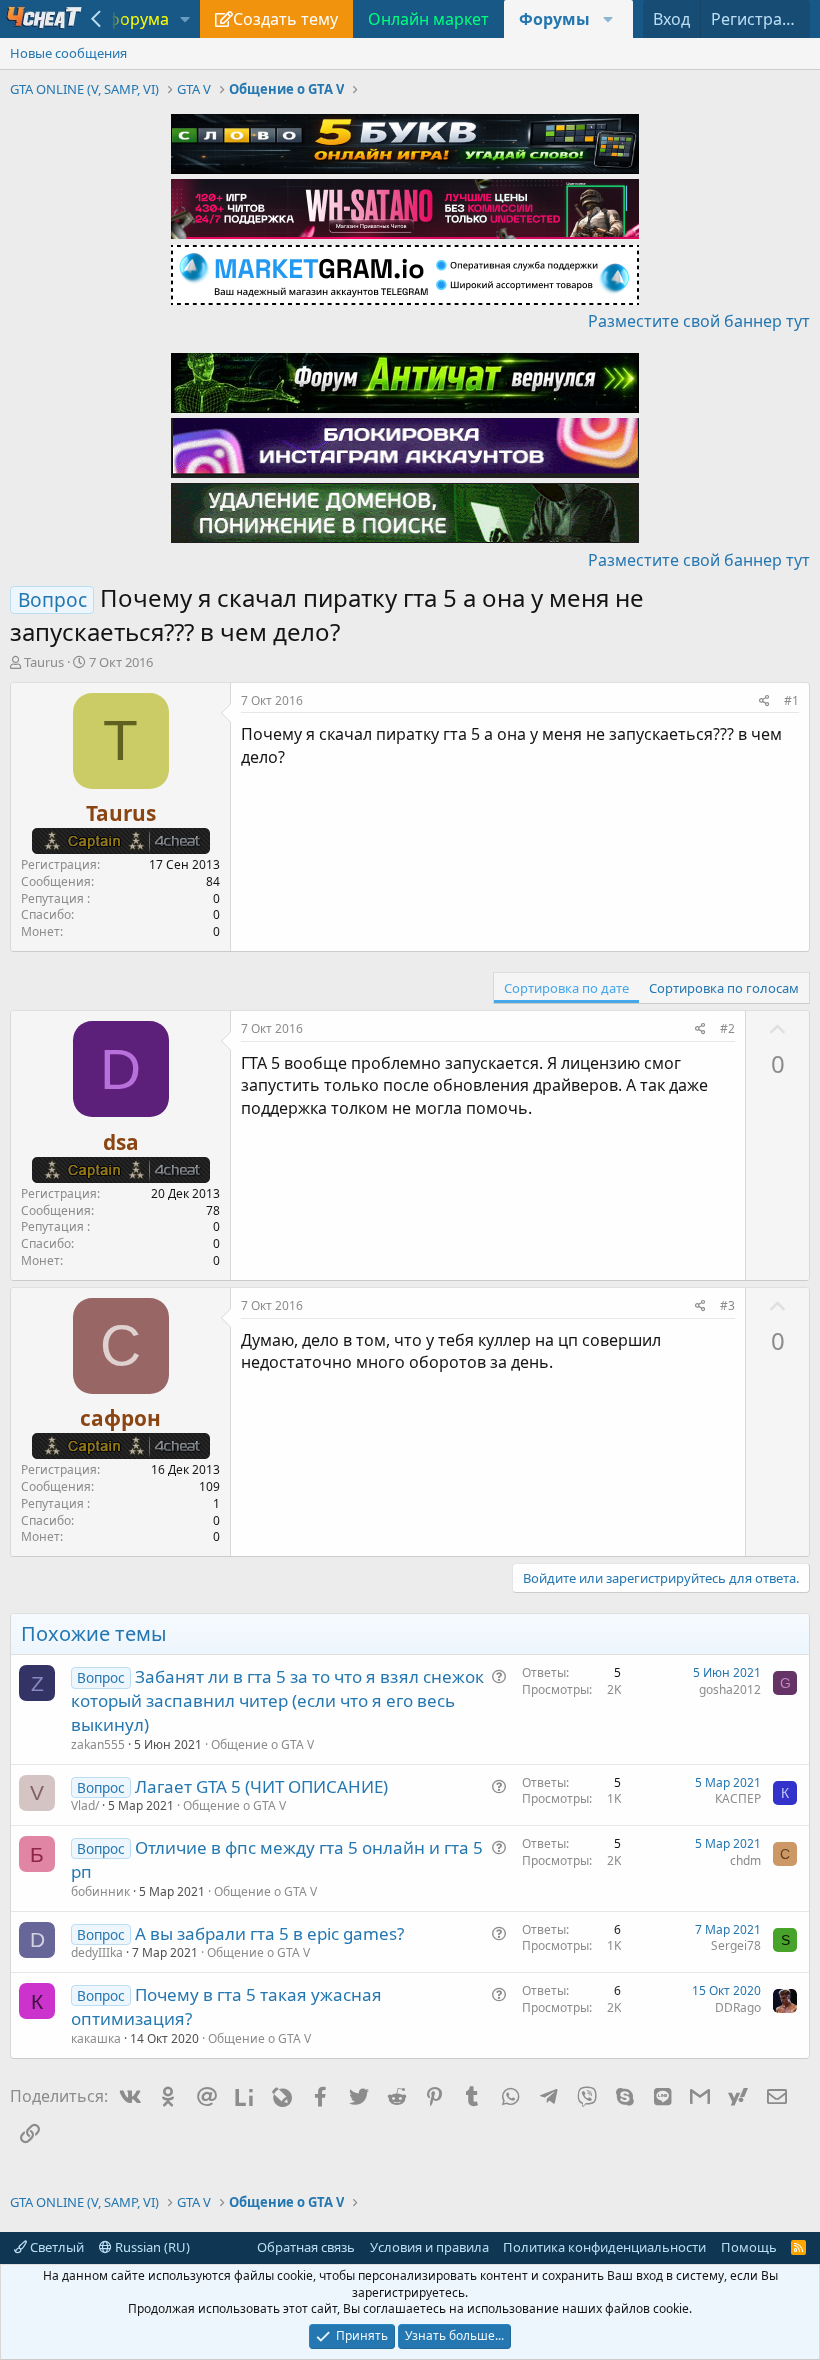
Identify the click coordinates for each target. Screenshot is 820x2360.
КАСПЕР (738, 1798)
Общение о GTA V (262, 1744)
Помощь (749, 2247)
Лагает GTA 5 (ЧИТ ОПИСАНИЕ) (261, 1786)
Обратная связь (306, 2247)
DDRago (738, 2007)
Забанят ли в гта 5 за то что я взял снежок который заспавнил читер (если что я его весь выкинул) (277, 1700)
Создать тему (285, 19)
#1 (791, 700)
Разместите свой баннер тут (699, 321)
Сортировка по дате (566, 988)
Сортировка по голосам (724, 988)
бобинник (100, 1891)
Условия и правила (429, 2247)
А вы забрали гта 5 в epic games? (269, 1933)
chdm (745, 1860)
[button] (185, 19)
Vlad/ (85, 1805)
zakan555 (98, 1744)
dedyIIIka (97, 1952)
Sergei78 (736, 1945)
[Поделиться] (764, 701)
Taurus (44, 662)
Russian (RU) (151, 2247)
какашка (96, 2038)
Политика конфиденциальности (604, 2247)
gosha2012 (730, 1689)
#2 (727, 1028)
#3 (727, 1305)
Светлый (55, 2247)
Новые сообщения (68, 53)
